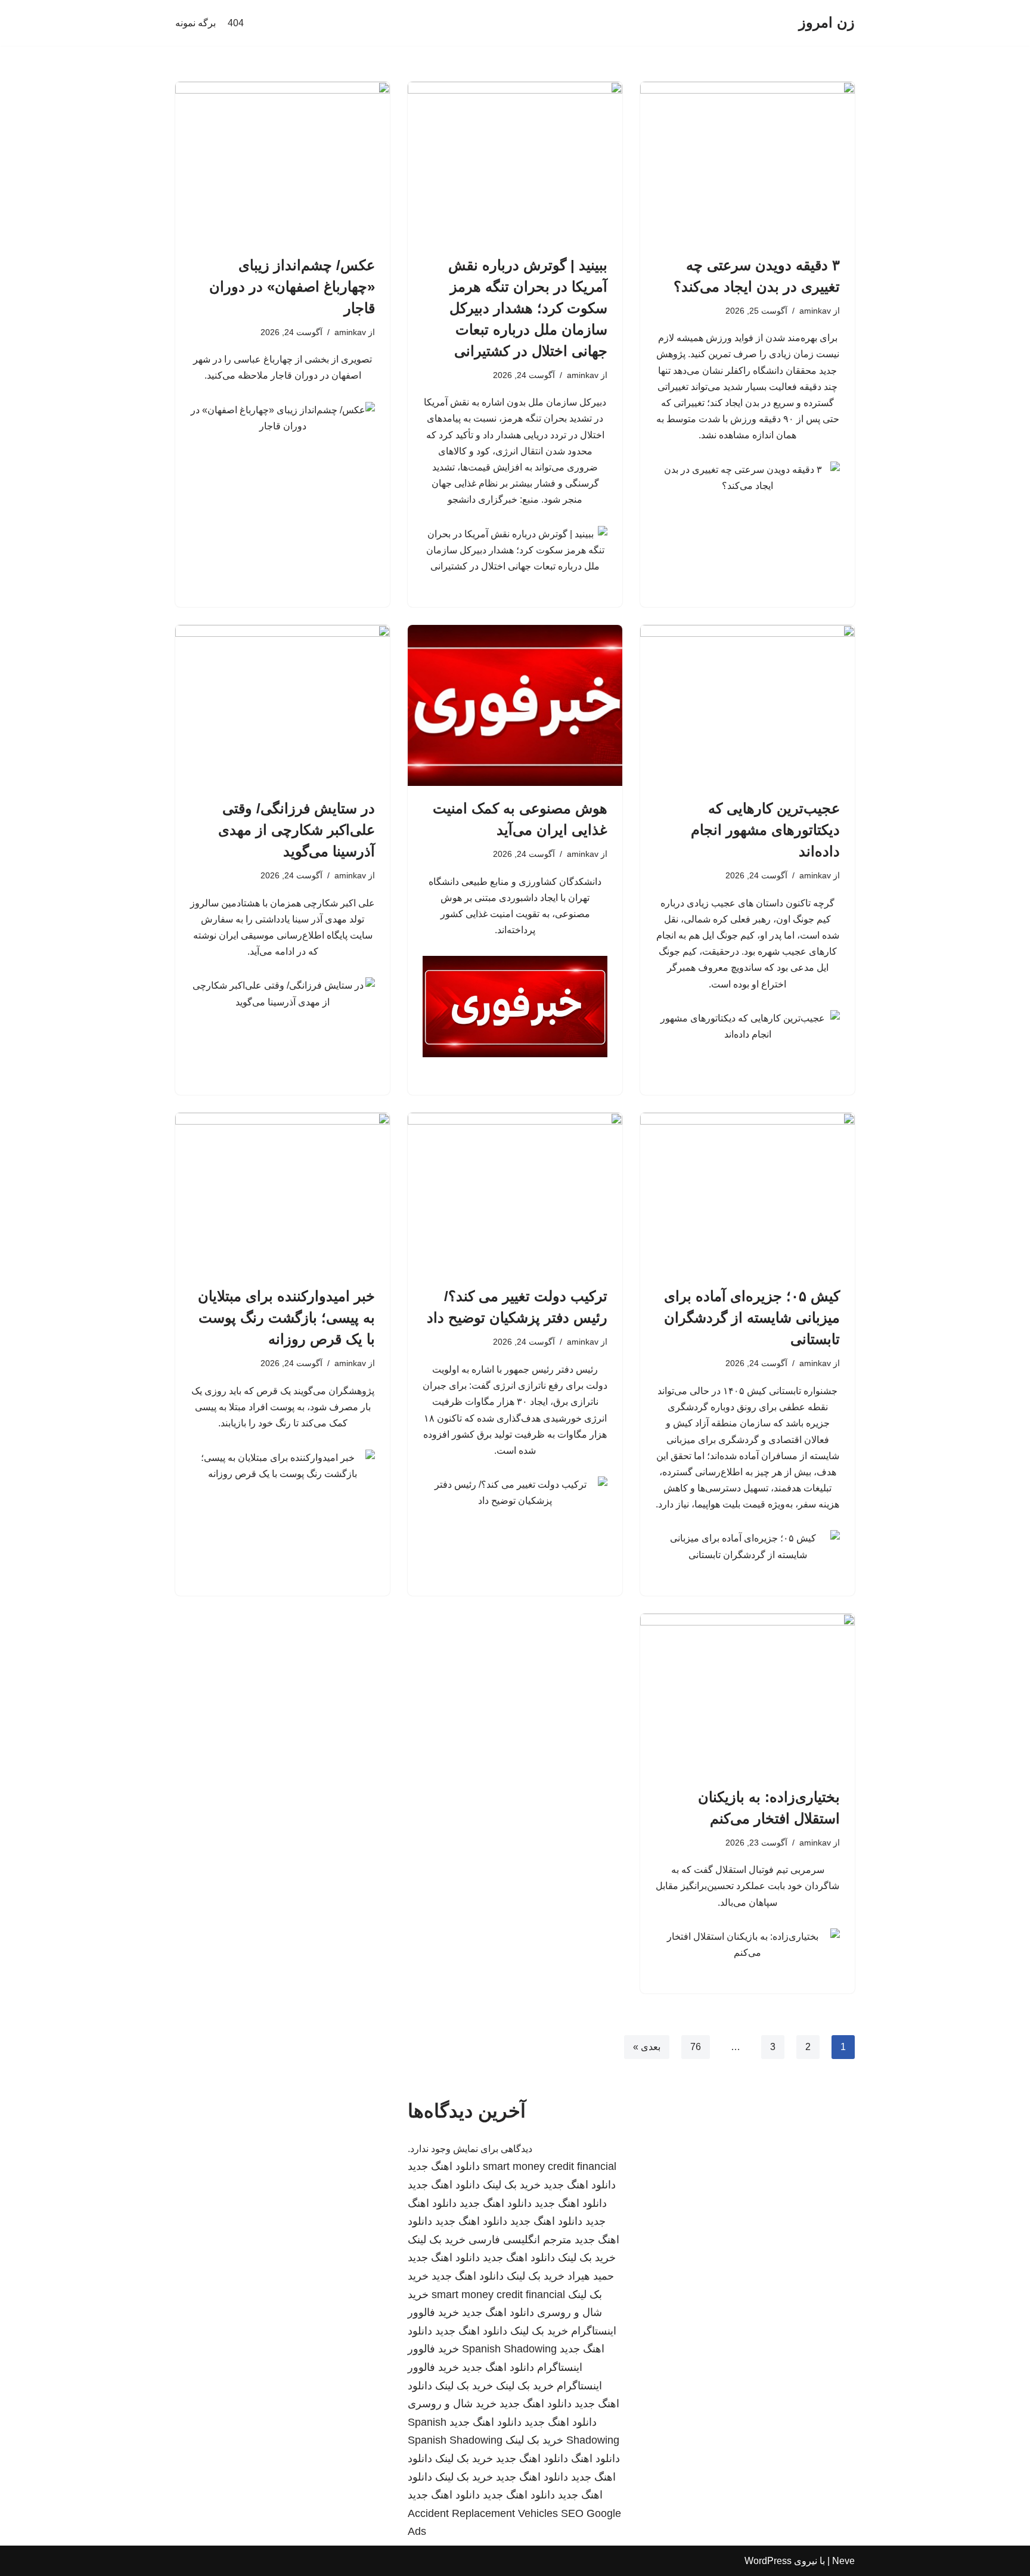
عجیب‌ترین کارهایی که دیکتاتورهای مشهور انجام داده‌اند (765, 830)
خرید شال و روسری (452, 2404)
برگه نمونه (196, 23)
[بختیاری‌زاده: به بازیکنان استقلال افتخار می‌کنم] (747, 1694)
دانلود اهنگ (595, 2459)
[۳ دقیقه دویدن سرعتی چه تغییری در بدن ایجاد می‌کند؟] (747, 162)
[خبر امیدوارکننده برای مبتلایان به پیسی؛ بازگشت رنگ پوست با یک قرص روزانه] (283, 1193)
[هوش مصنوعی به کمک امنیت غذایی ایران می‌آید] (515, 705)
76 (696, 2047)
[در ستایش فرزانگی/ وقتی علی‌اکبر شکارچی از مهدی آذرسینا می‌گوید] (283, 705)
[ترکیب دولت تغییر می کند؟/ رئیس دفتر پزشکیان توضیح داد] (515, 1193)
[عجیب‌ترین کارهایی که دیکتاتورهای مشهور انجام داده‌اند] (747, 705)
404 (236, 23)
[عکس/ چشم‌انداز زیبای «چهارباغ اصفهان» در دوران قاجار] (283, 162)
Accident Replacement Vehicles (483, 2513)
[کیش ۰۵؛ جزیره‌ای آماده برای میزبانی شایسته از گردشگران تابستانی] (747, 1193)
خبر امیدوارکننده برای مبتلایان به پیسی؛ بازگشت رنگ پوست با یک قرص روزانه (286, 1318)
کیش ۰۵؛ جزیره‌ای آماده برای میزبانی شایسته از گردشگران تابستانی (752, 1318)
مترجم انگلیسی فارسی (520, 2240)
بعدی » (647, 2047)
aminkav (815, 311)
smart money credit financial (550, 2166)
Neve (843, 2561)
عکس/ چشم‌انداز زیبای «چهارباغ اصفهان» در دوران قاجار (292, 287)
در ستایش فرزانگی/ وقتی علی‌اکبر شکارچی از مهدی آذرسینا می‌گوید (297, 830)
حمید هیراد (591, 2276)
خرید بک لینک (512, 2185)
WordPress (768, 2561)
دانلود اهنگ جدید (444, 2166)
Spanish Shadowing (509, 2349)
